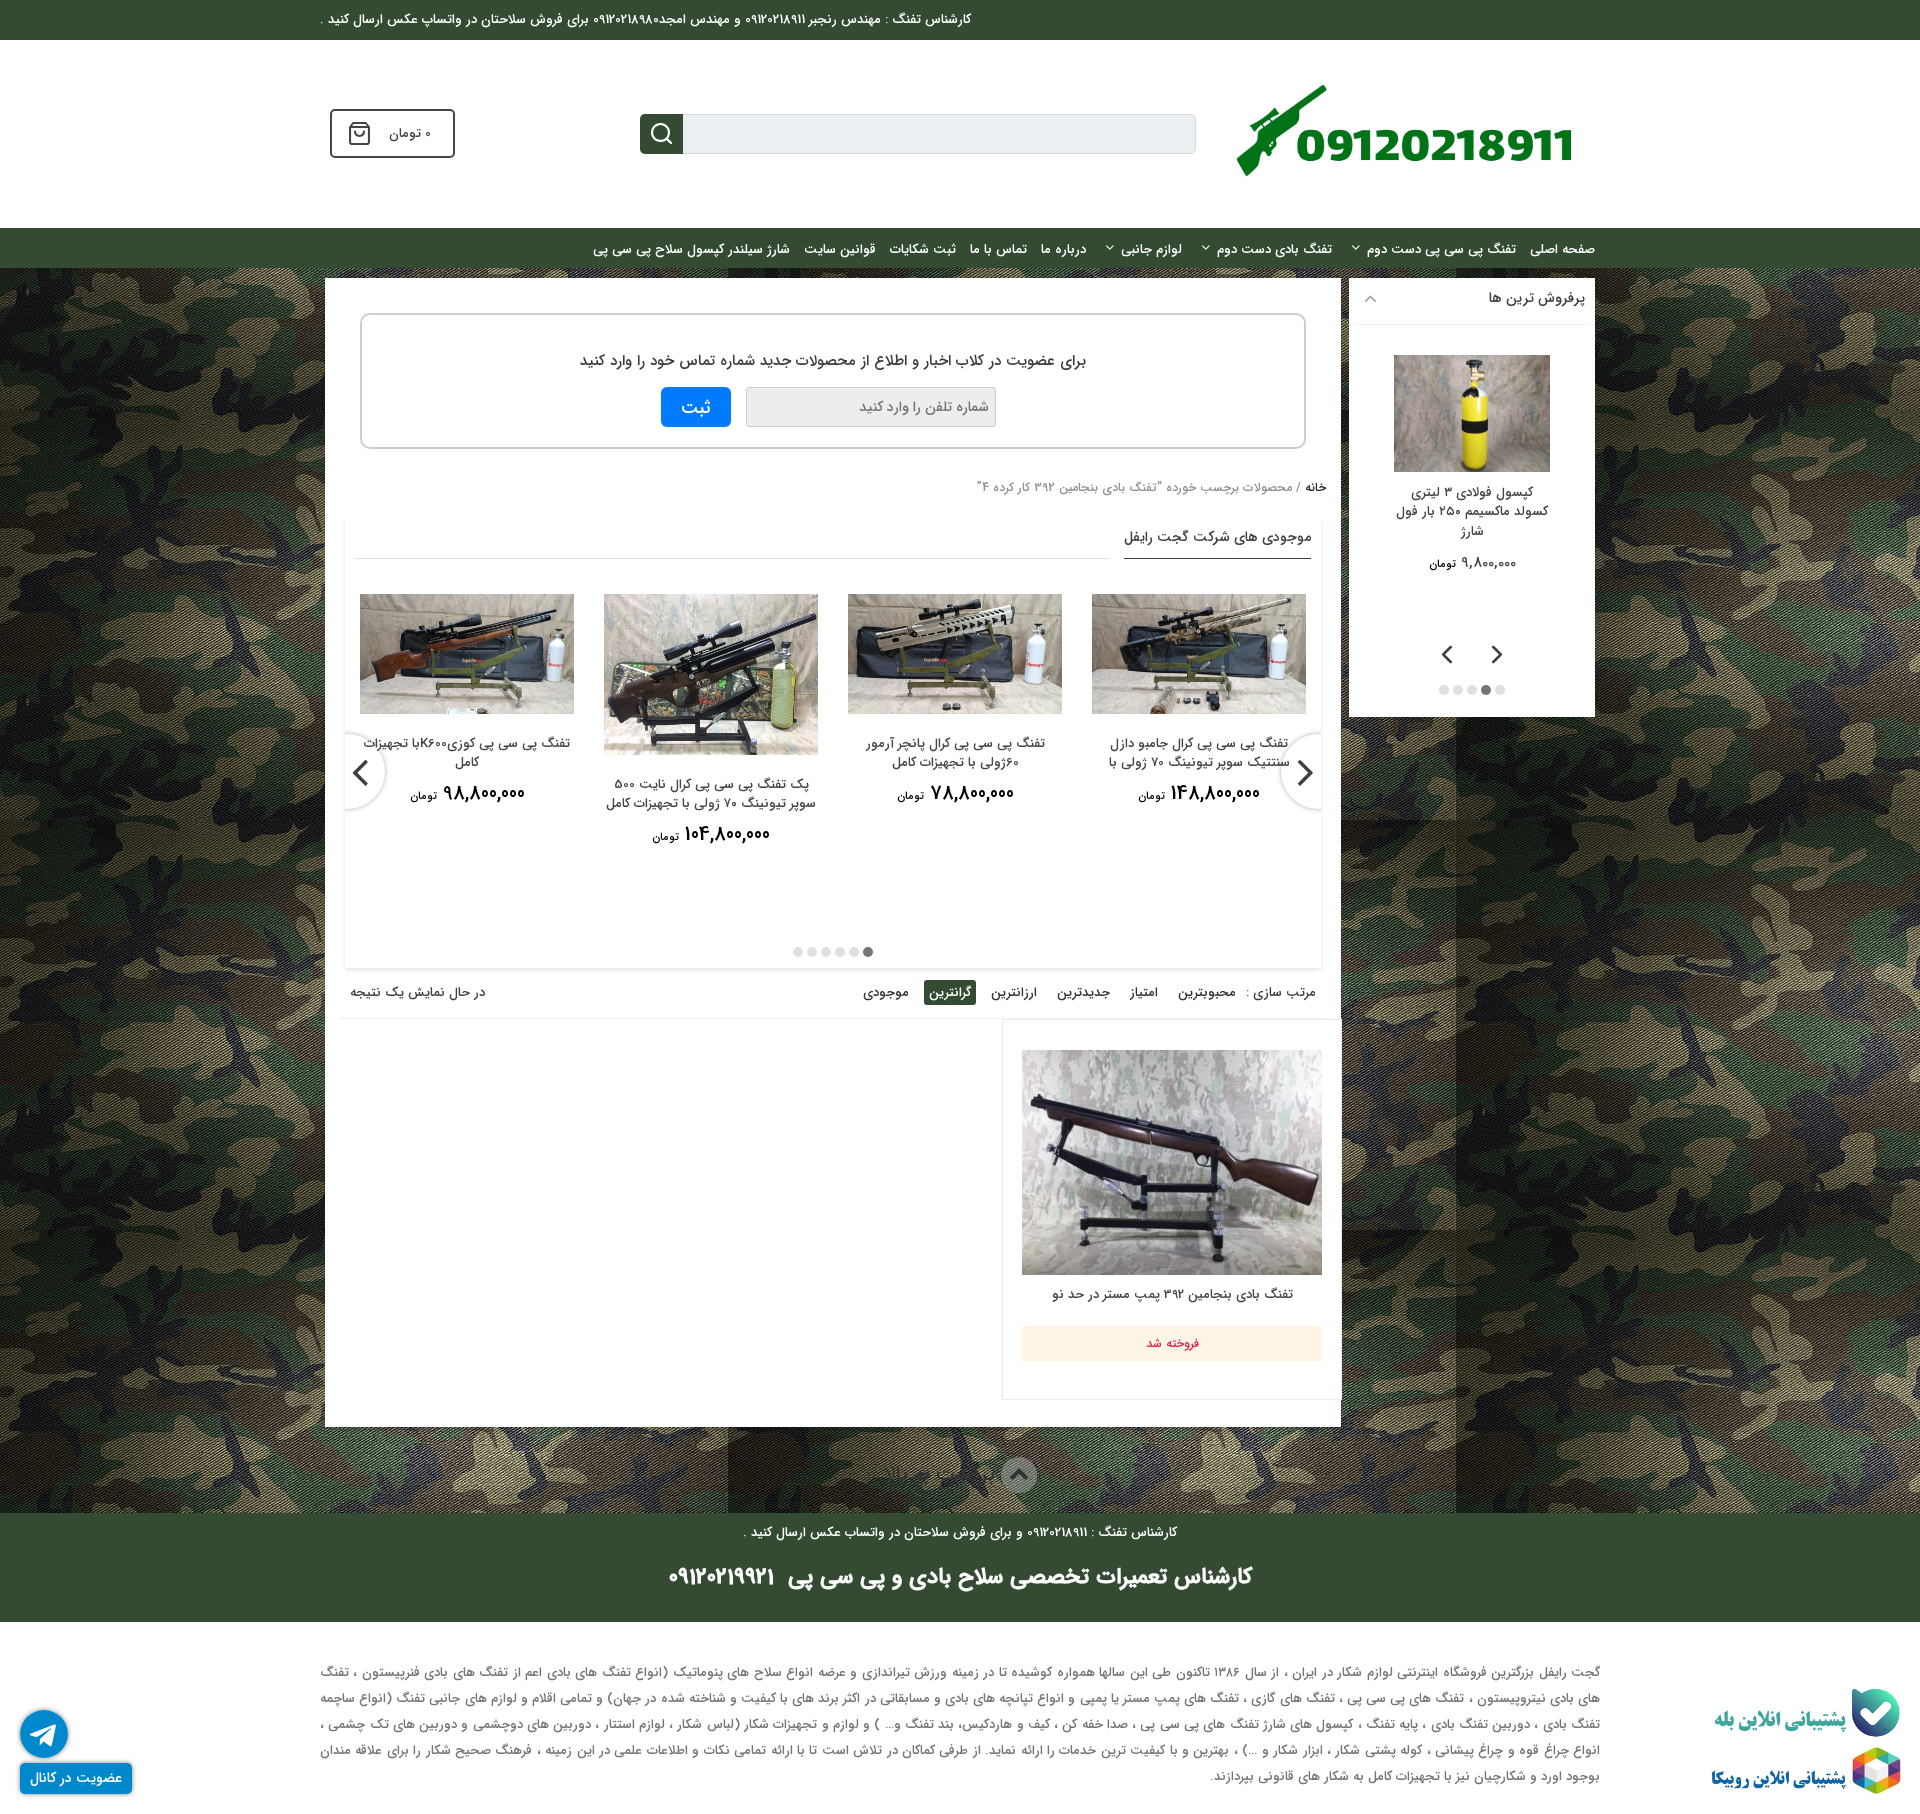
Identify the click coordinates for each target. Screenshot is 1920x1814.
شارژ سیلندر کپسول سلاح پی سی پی (691, 249)
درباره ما (1063, 249)
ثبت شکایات (923, 249)
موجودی (886, 992)
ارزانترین (1014, 992)
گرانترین (950, 992)
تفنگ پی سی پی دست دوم (1441, 249)
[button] (868, 952)
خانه (1315, 487)
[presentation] (347, 771)
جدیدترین (1083, 992)
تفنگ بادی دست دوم (1274, 249)
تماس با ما (998, 249)
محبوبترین (1207, 992)
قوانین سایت (840, 249)
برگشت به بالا (942, 1474)
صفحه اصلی (1562, 249)
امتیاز (1144, 992)
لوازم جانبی (1151, 249)
